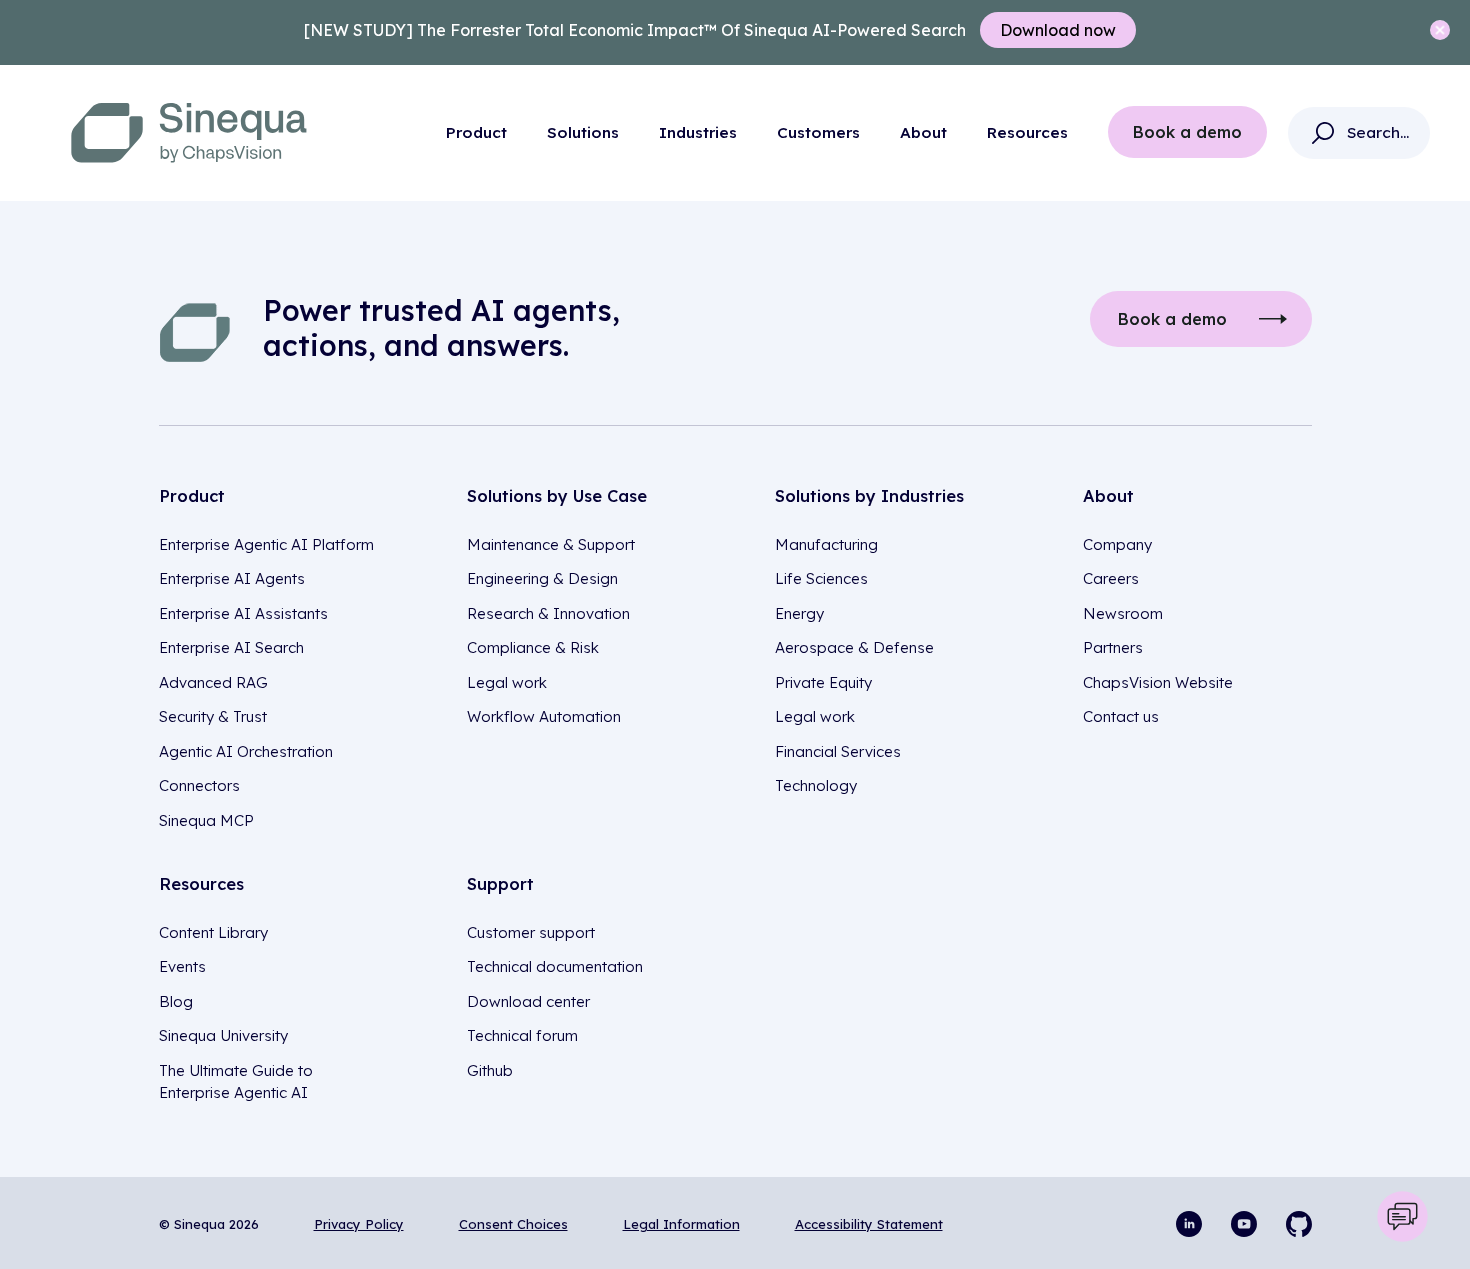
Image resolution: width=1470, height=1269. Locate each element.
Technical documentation (555, 966)
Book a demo (1187, 132)
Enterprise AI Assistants (243, 613)
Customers (818, 132)
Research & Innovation (548, 613)
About (923, 132)
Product (476, 132)
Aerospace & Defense (854, 647)
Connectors (199, 785)
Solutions (583, 132)
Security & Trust (213, 716)
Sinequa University (223, 1035)
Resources (1027, 132)
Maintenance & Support (551, 544)
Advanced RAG (213, 682)
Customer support (531, 932)
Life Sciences (821, 578)
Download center (528, 1001)
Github (490, 1070)
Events (182, 966)
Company (1117, 544)
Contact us (1121, 716)
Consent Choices (513, 1224)
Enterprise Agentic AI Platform (266, 544)
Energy (799, 613)
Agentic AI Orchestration (246, 751)
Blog (176, 1001)
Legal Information (681, 1224)
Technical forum (522, 1035)
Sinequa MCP (206, 820)
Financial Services (838, 751)
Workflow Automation (544, 716)
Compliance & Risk (533, 647)
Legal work (507, 682)
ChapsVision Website (1158, 682)
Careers (1111, 578)
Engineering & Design (542, 578)
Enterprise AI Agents (232, 578)
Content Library (213, 932)
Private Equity (823, 682)
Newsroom (1123, 613)
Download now (1058, 30)
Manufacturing (826, 544)
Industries (698, 132)
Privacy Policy (359, 1224)
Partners (1113, 647)
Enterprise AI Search (231, 647)
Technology (816, 785)
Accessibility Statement (869, 1224)
